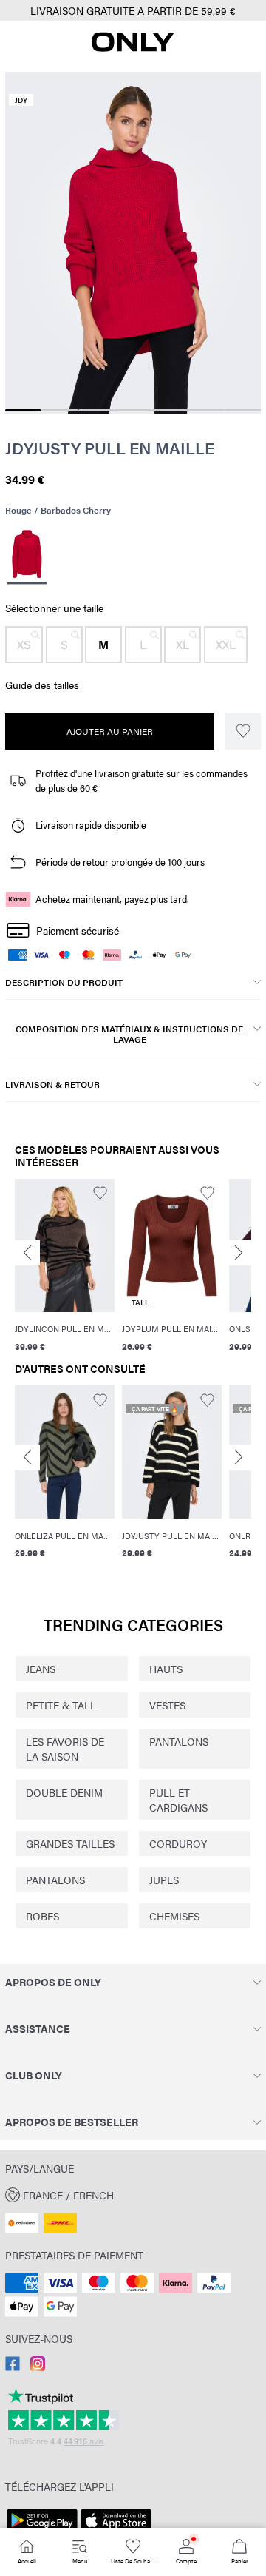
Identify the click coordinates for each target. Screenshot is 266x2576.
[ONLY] (133, 47)
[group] (65, 1268)
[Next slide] (239, 1252)
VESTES (167, 1705)
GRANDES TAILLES (70, 1843)
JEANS (41, 1669)
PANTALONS (179, 1741)
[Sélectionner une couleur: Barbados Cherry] (27, 556)
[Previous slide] (27, 1252)
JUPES (164, 1880)
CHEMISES (174, 1916)
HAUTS (166, 1669)
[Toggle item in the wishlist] (243, 732)
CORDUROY (178, 1843)
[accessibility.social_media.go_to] (13, 2367)
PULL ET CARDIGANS (178, 1800)
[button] (24, 645)
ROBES (42, 1916)
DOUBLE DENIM (64, 1792)
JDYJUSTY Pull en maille (110, 448)
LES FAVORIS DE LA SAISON (65, 1749)
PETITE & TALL (61, 1705)
